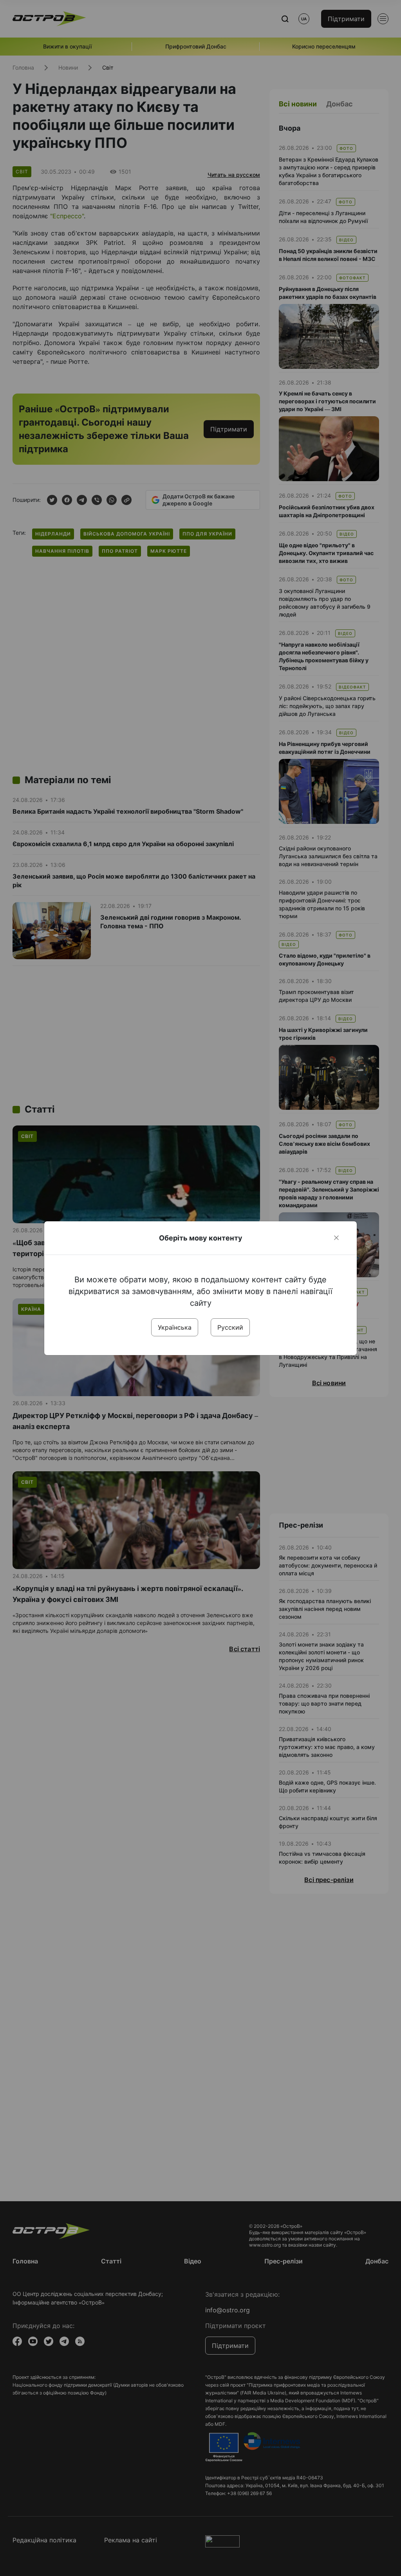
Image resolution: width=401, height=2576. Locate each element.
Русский (230, 1327)
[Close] (336, 1238)
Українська (175, 1327)
